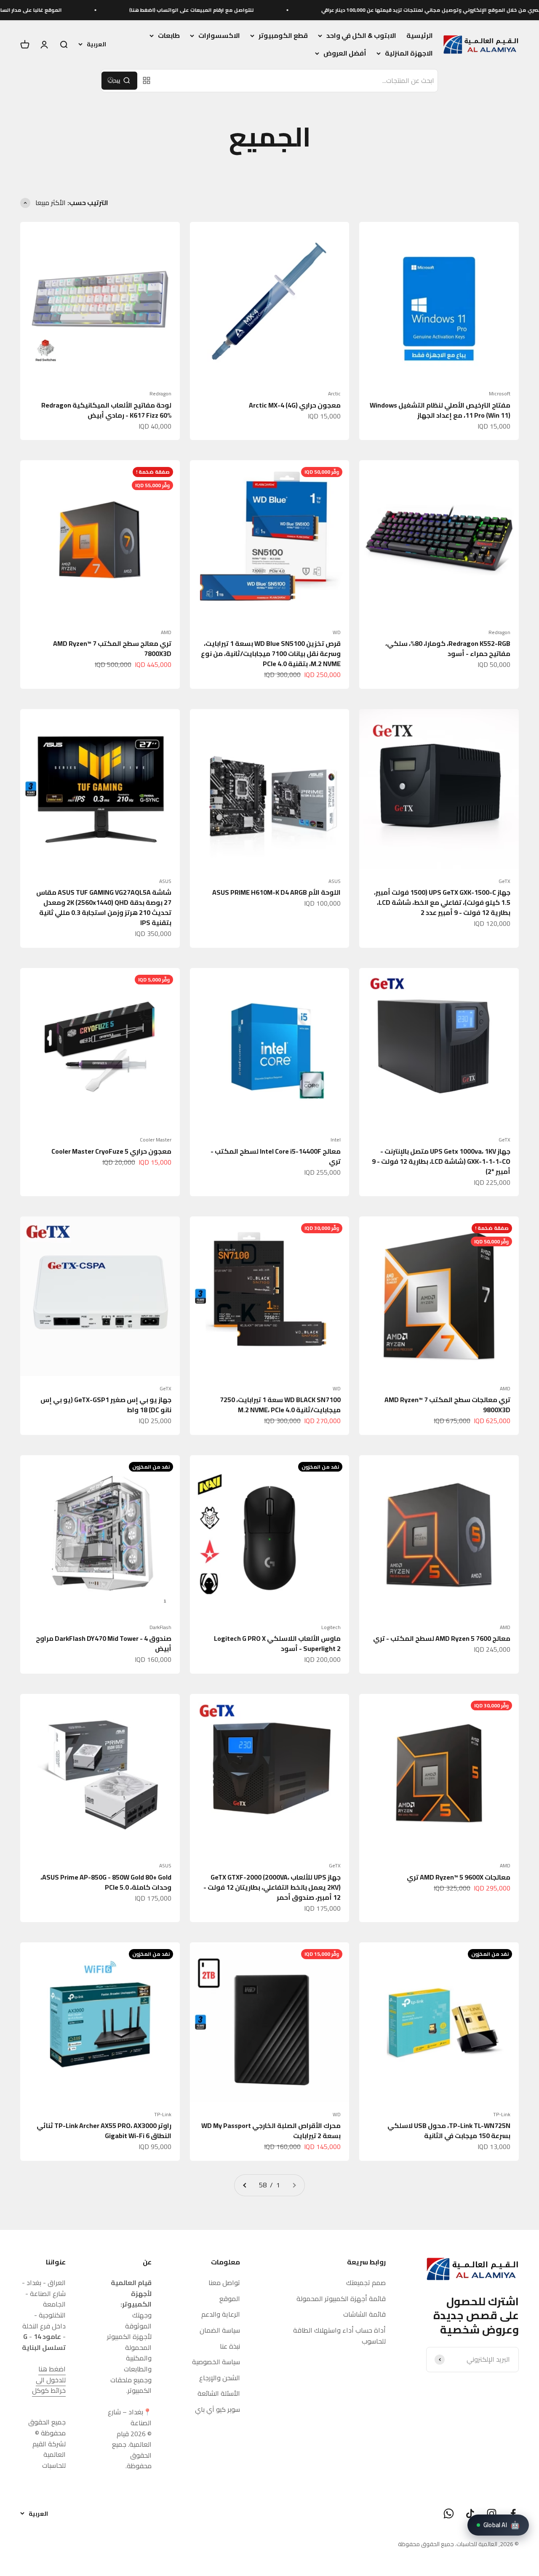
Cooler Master (156, 1140)
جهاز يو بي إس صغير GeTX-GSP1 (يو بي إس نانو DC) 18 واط (106, 1405)
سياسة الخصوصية (216, 2362)
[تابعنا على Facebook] (513, 2513)
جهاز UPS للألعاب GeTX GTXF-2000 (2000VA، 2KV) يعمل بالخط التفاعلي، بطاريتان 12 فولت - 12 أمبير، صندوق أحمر (272, 1887)
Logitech (331, 1627)
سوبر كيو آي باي (217, 2410)
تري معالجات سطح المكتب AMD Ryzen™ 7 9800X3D (447, 1405)
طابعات (169, 36)
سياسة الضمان (220, 2331)
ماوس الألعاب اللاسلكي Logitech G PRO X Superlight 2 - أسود (277, 1643)
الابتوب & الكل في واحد (361, 36)
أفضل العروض (345, 53)
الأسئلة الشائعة (219, 2394)
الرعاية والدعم (221, 2315)
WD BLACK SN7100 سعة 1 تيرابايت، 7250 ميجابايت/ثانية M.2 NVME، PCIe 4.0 (280, 1405)
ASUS (335, 881)
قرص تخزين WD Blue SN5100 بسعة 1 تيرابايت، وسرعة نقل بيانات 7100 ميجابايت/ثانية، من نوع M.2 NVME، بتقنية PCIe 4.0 (271, 653)
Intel (336, 1140)
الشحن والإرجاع (220, 2378)
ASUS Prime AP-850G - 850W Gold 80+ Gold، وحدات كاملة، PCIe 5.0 (106, 1882)
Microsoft (500, 394)
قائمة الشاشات (364, 2315)
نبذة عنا (230, 2347)
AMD (166, 632)
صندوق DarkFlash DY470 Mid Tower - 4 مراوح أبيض (104, 1643)
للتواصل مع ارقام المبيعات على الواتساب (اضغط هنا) (267, 10)
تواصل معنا (224, 2283)
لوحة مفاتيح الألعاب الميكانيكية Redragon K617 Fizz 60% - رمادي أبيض (106, 410)
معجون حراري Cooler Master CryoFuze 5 (111, 1151)
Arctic (334, 394)
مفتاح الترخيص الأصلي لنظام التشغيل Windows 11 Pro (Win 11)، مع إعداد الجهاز (440, 410)
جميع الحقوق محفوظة (426, 2544)
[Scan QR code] (147, 80)
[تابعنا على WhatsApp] (449, 2513)
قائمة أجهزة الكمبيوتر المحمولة (341, 2299)
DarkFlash (160, 1627)
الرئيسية (420, 35)
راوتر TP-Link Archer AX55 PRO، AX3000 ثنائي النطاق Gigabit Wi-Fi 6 (104, 2131)
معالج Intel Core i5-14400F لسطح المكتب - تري (276, 1156)
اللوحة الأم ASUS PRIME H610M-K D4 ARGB (276, 892)
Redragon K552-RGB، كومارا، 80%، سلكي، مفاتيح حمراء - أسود (448, 648)
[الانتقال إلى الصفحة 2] (245, 2185)
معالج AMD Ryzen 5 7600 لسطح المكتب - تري (442, 1638)
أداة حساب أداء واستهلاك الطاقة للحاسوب (339, 2336)
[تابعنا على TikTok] (470, 2513)
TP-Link (502, 2115)
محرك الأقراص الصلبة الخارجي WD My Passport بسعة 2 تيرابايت (271, 2131)
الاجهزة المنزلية (409, 53)
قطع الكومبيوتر (283, 36)
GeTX (504, 881)
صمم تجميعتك (366, 2283)
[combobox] (297, 81)
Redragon (160, 394)
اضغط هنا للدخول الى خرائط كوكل (49, 2380)
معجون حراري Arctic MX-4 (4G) (295, 405)
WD (337, 632)
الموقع (230, 2299)
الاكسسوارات (219, 36)
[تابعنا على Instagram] (492, 2513)
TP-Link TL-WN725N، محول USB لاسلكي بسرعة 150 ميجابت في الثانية (449, 2131)
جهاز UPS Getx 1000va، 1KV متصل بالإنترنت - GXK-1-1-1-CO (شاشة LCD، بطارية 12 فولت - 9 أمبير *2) (441, 1161)
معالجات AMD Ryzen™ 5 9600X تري (459, 1877)
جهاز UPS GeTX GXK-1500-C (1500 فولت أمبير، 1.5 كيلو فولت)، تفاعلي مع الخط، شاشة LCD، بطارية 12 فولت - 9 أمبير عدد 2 (442, 902)
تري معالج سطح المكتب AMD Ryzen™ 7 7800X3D (112, 648)
